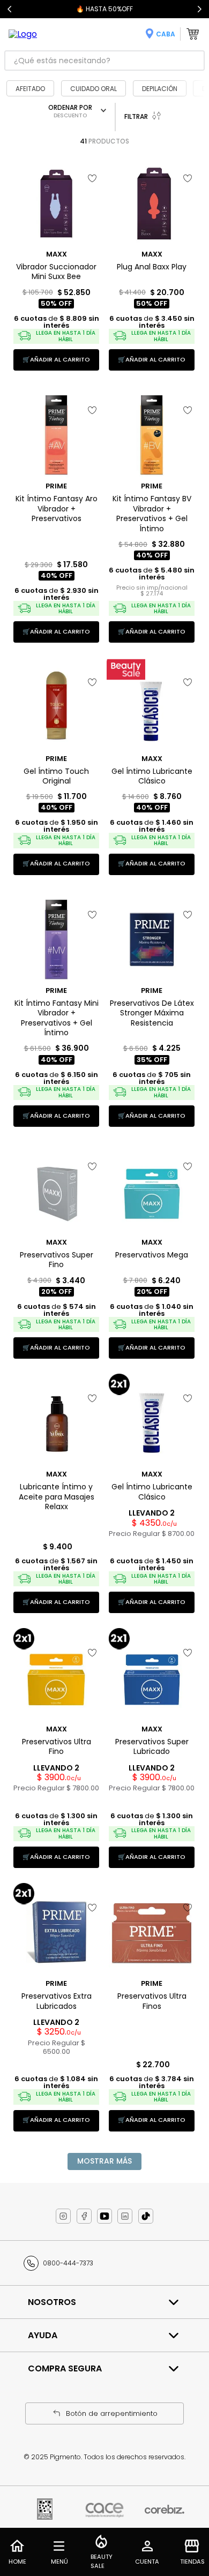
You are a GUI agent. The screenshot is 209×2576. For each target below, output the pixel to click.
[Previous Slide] (10, 9)
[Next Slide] (199, 9)
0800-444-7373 (68, 2263)
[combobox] (104, 61)
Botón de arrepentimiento (112, 2413)
